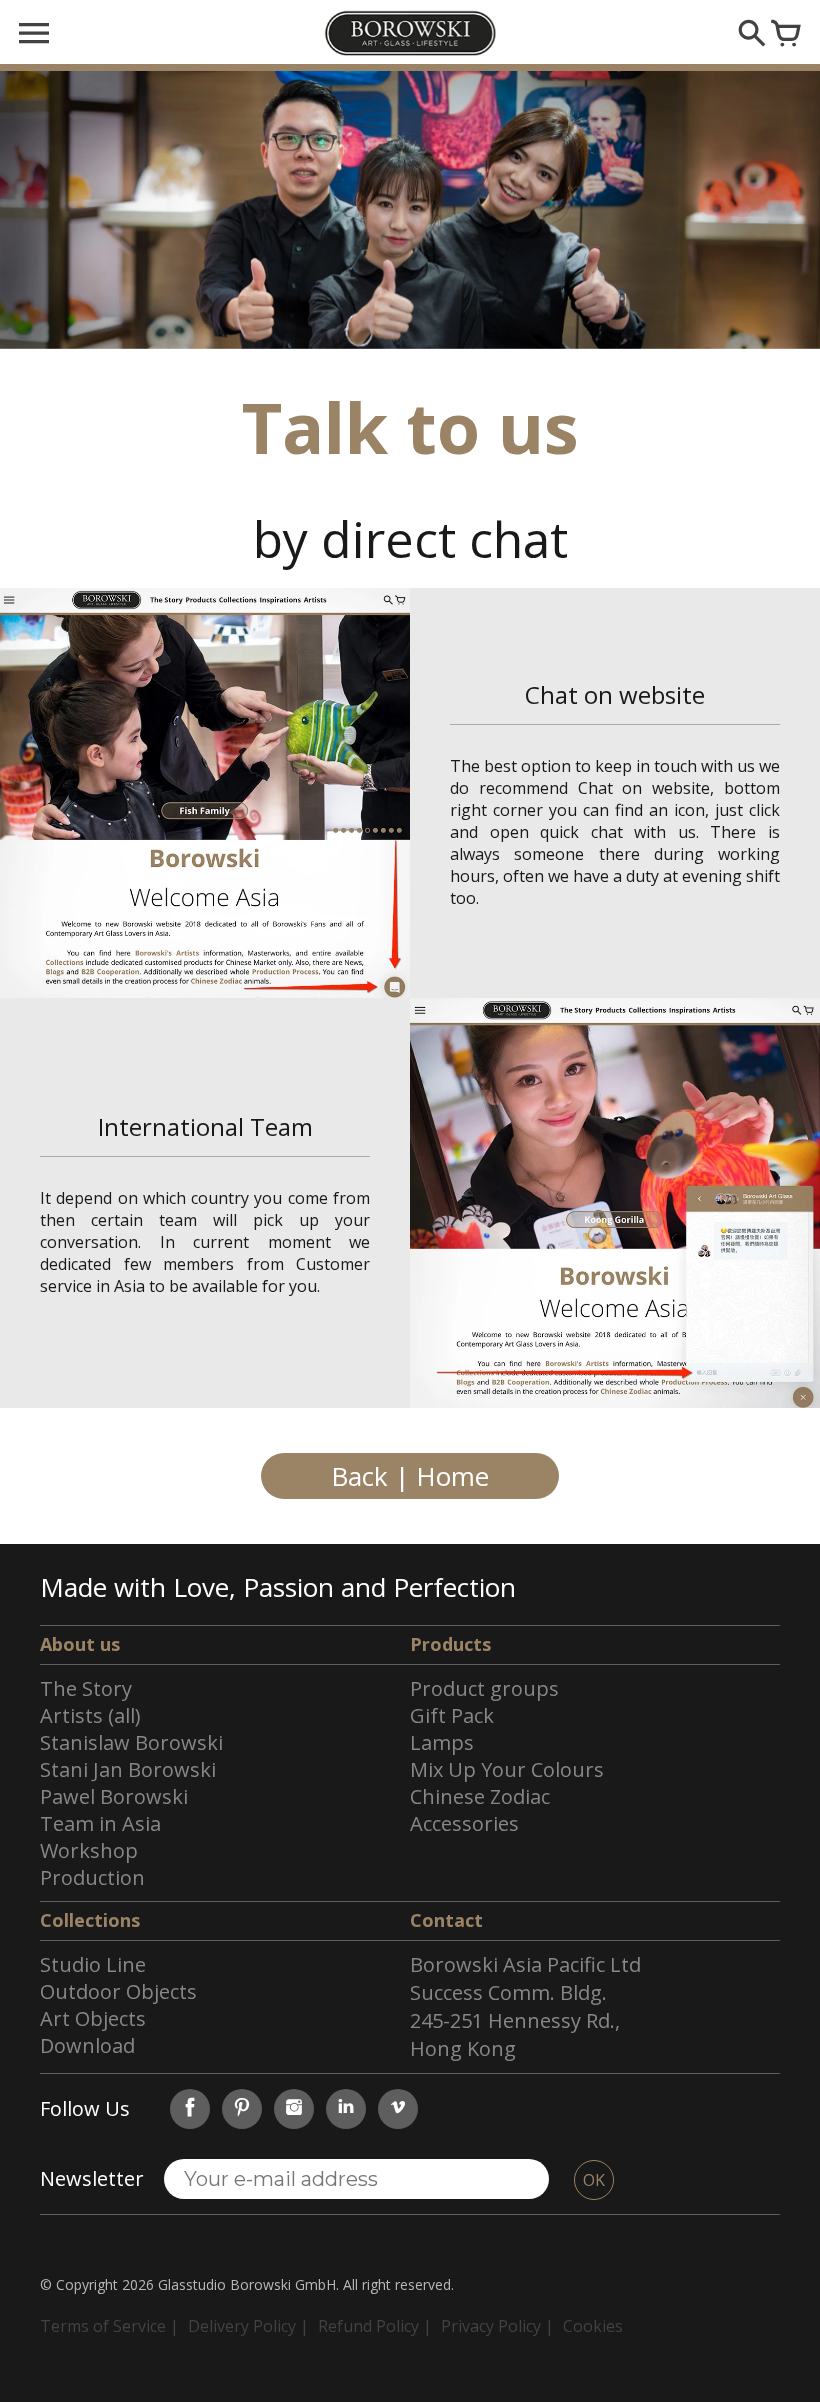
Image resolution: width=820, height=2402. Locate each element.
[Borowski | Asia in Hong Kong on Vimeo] (398, 2109)
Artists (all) (90, 1715)
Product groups (484, 1688)
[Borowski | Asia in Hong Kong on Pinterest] (242, 2109)
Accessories (464, 1823)
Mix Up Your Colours (507, 1769)
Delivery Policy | (248, 2326)
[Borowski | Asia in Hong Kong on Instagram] (294, 2109)
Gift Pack (452, 1715)
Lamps (442, 1742)
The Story (86, 1688)
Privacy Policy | (497, 2326)
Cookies (593, 2326)
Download (87, 2045)
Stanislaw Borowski (131, 1742)
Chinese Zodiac (480, 1796)
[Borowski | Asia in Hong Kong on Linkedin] (346, 2109)
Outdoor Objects (118, 1991)
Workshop (89, 1850)
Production (92, 1877)
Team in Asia (100, 1823)
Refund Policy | (375, 2326)
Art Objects (93, 2018)
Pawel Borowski (114, 1796)
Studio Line (93, 1964)
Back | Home (410, 1476)
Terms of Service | (109, 2326)
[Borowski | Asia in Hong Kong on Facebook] (190, 2109)
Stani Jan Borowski (128, 1769)
